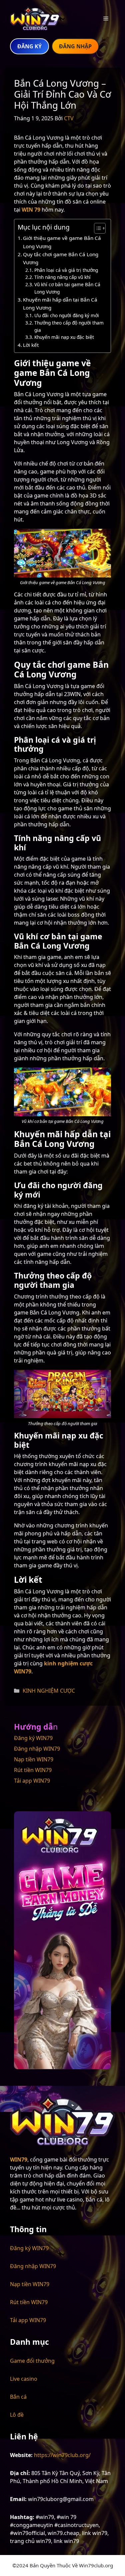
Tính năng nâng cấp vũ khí (62, 277)
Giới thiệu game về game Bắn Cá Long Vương (62, 242)
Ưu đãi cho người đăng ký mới (67, 315)
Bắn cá (18, 2397)
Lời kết (31, 345)
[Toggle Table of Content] (96, 228)
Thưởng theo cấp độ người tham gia (69, 326)
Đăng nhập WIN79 (37, 1749)
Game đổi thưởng (32, 2361)
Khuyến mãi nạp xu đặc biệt (64, 337)
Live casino (24, 2379)
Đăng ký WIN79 (33, 1738)
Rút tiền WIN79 (33, 1770)
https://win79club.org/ (62, 2455)
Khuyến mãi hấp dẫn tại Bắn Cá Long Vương (60, 304)
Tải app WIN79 (32, 1781)
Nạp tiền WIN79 (34, 1759)
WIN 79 (31, 210)
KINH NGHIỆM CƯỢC (49, 1691)
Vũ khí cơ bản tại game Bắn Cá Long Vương (67, 288)
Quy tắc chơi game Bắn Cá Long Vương (61, 258)
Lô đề (17, 2415)
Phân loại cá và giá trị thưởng (66, 270)
